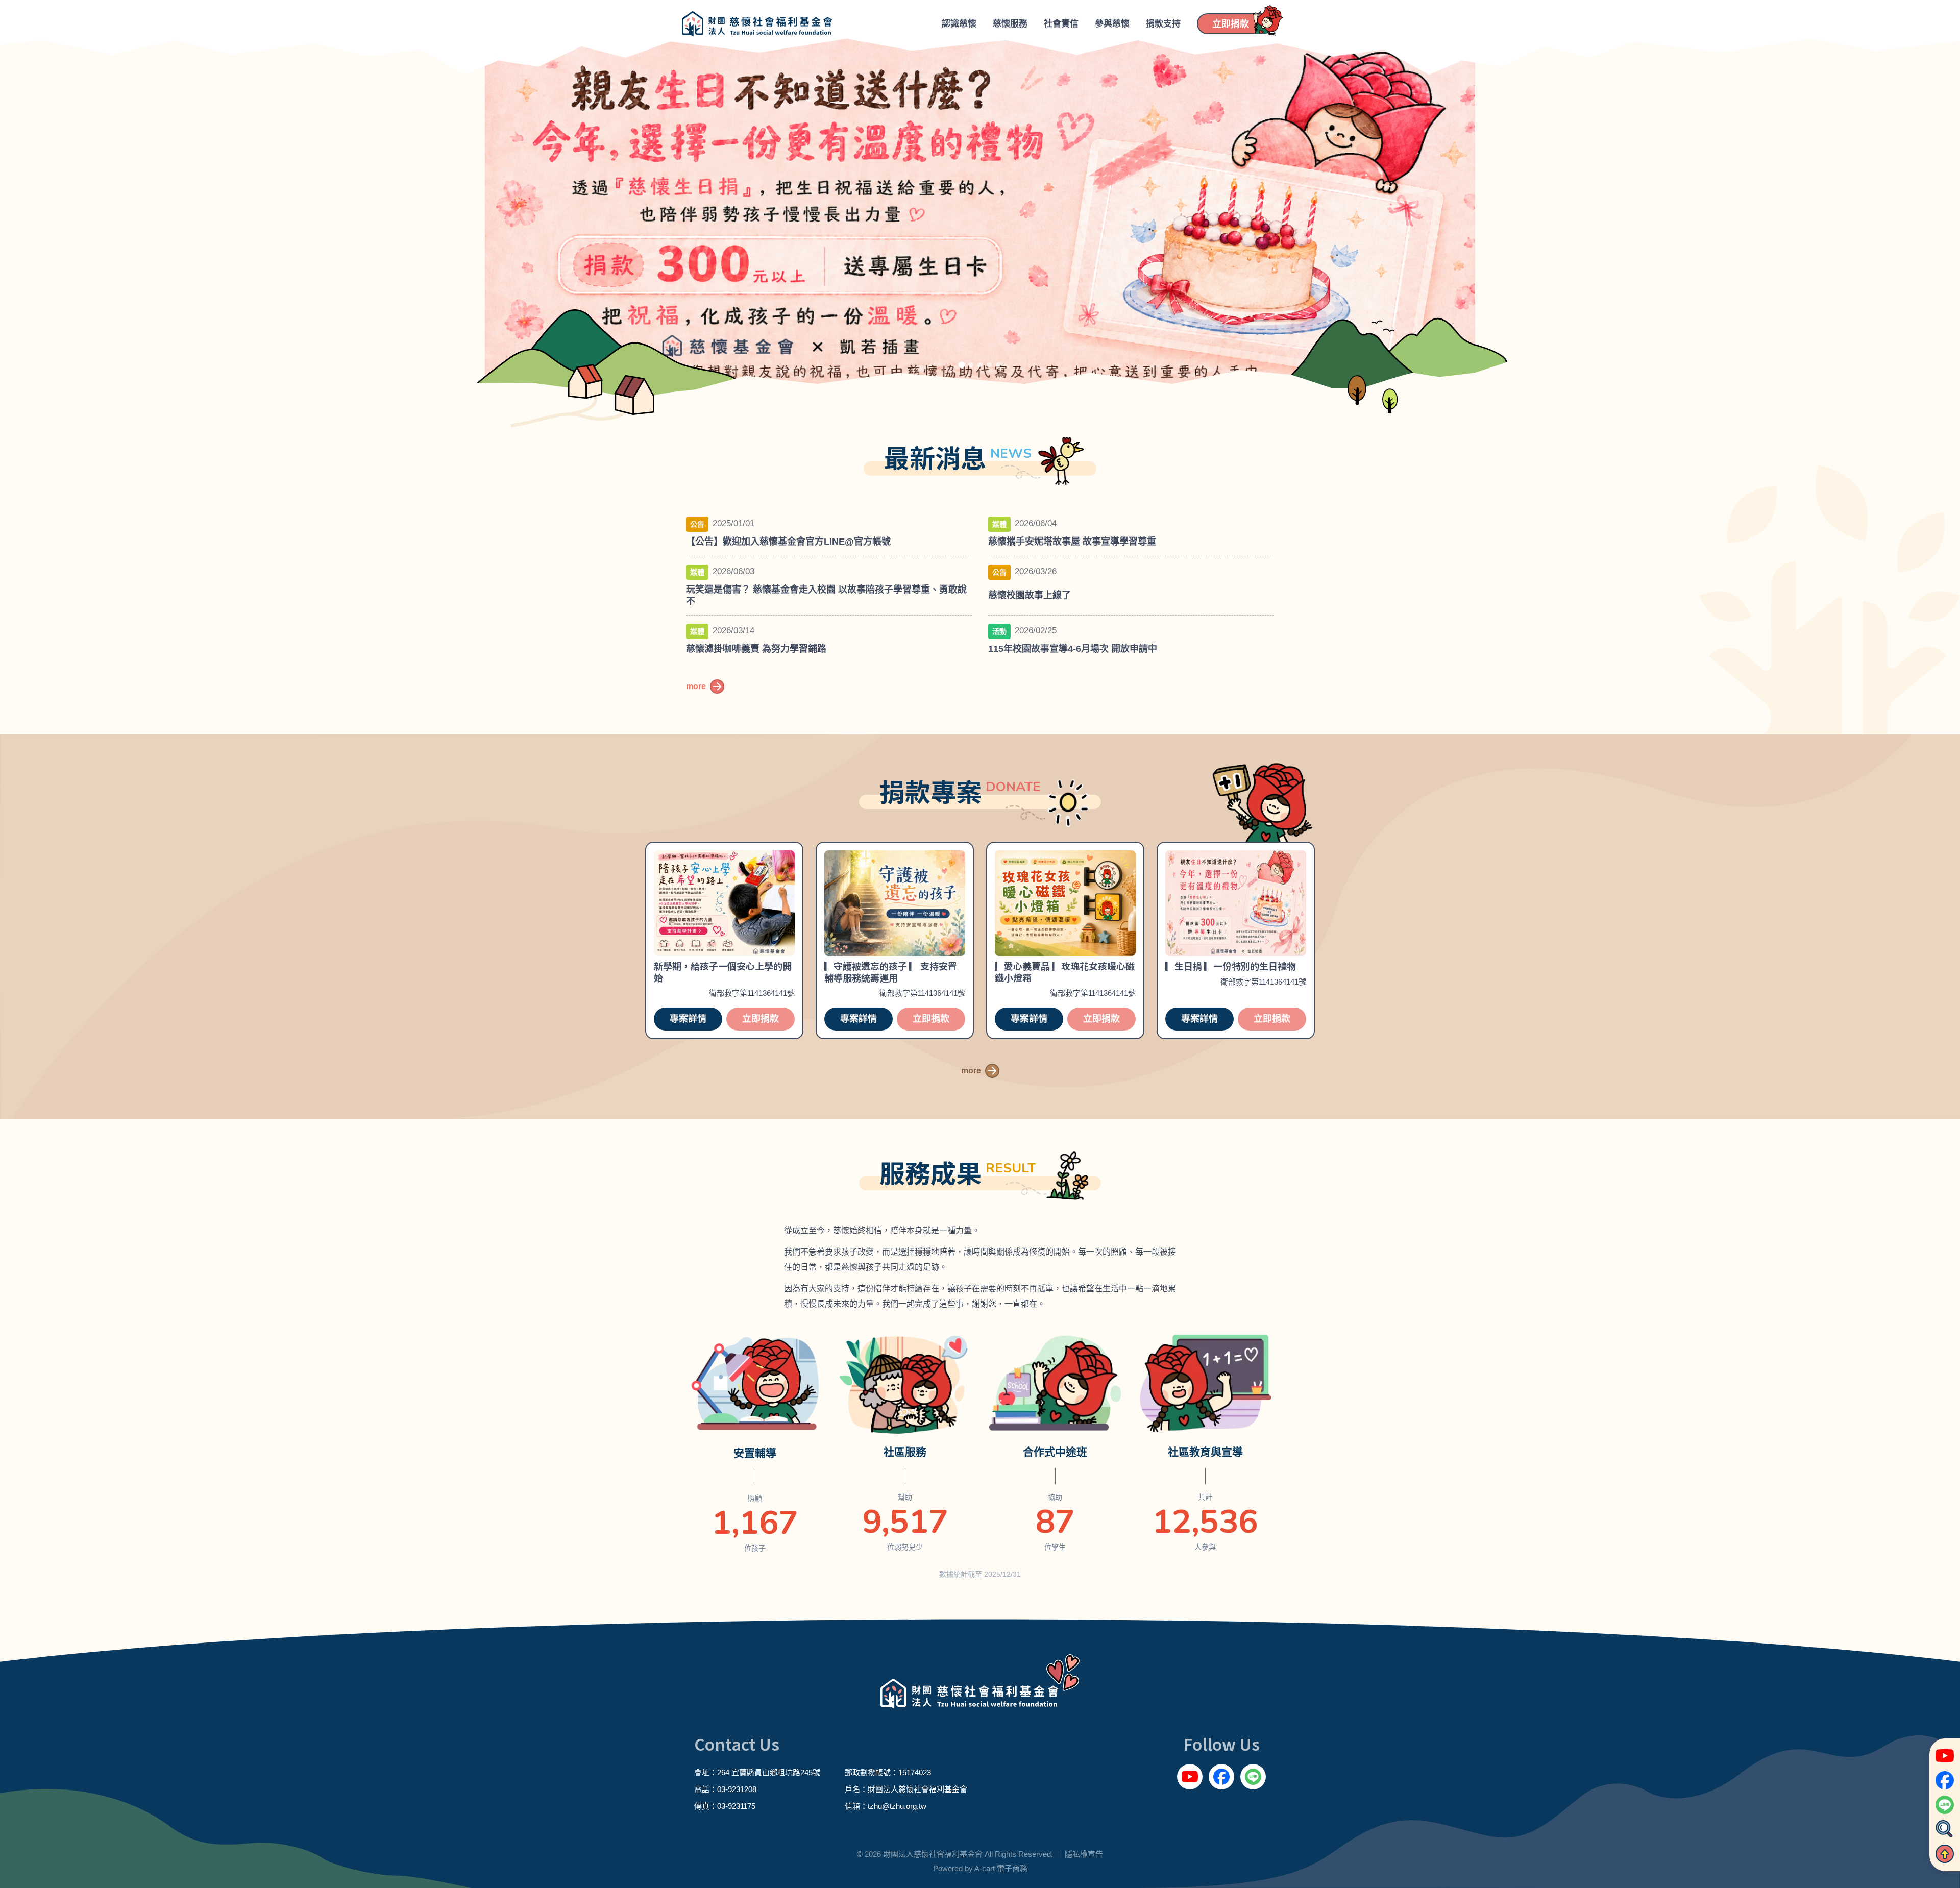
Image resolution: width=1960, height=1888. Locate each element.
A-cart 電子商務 (1001, 1868)
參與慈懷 (1112, 24)
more (696, 686)
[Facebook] (1221, 1777)
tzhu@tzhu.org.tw (897, 1806)
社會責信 (1061, 24)
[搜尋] (1945, 1829)
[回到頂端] (1945, 1854)
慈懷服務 (1010, 24)
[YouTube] (1190, 1777)
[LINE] (1253, 1777)
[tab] (962, 365)
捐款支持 (1163, 24)
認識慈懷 (959, 24)
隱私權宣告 (1084, 1854)
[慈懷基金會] (757, 24)
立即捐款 (761, 1019)
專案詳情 (688, 1019)
